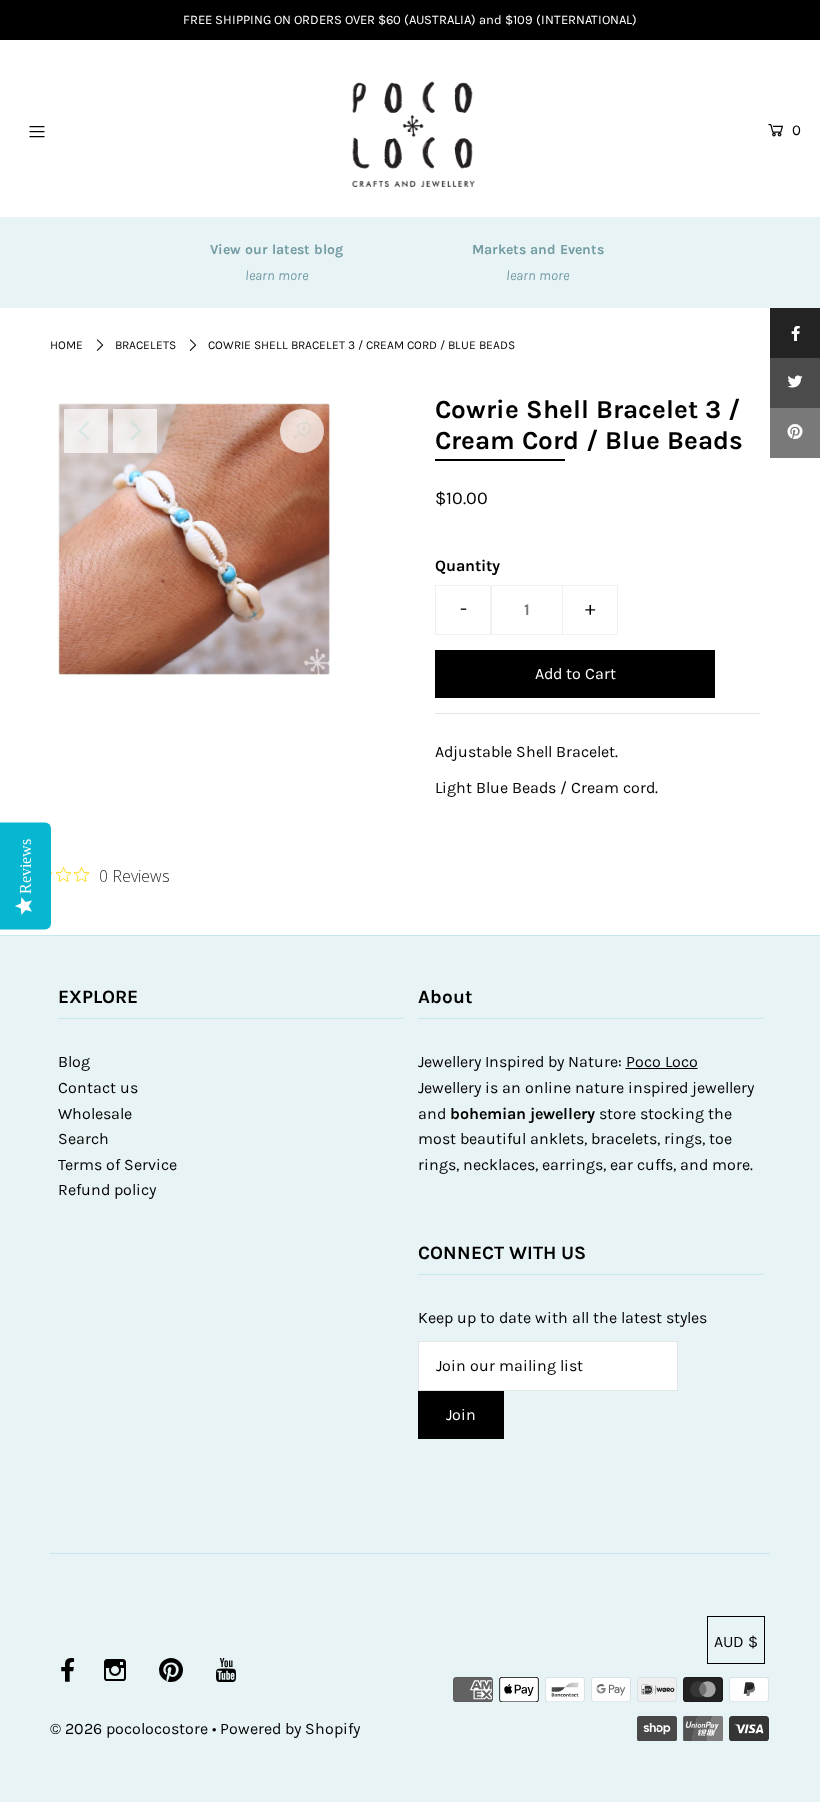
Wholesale (95, 1113)
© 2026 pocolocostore (129, 1728)
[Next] (135, 431)
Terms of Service (117, 1164)
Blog (74, 1061)
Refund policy (107, 1189)
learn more (276, 275)
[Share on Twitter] (795, 383)
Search (83, 1138)
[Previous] (86, 431)
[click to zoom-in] (302, 431)
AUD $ (736, 1641)
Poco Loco (662, 1061)
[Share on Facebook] (795, 333)
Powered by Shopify (290, 1728)
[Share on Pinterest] (795, 433)
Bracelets (145, 345)
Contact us (98, 1087)
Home (66, 345)
